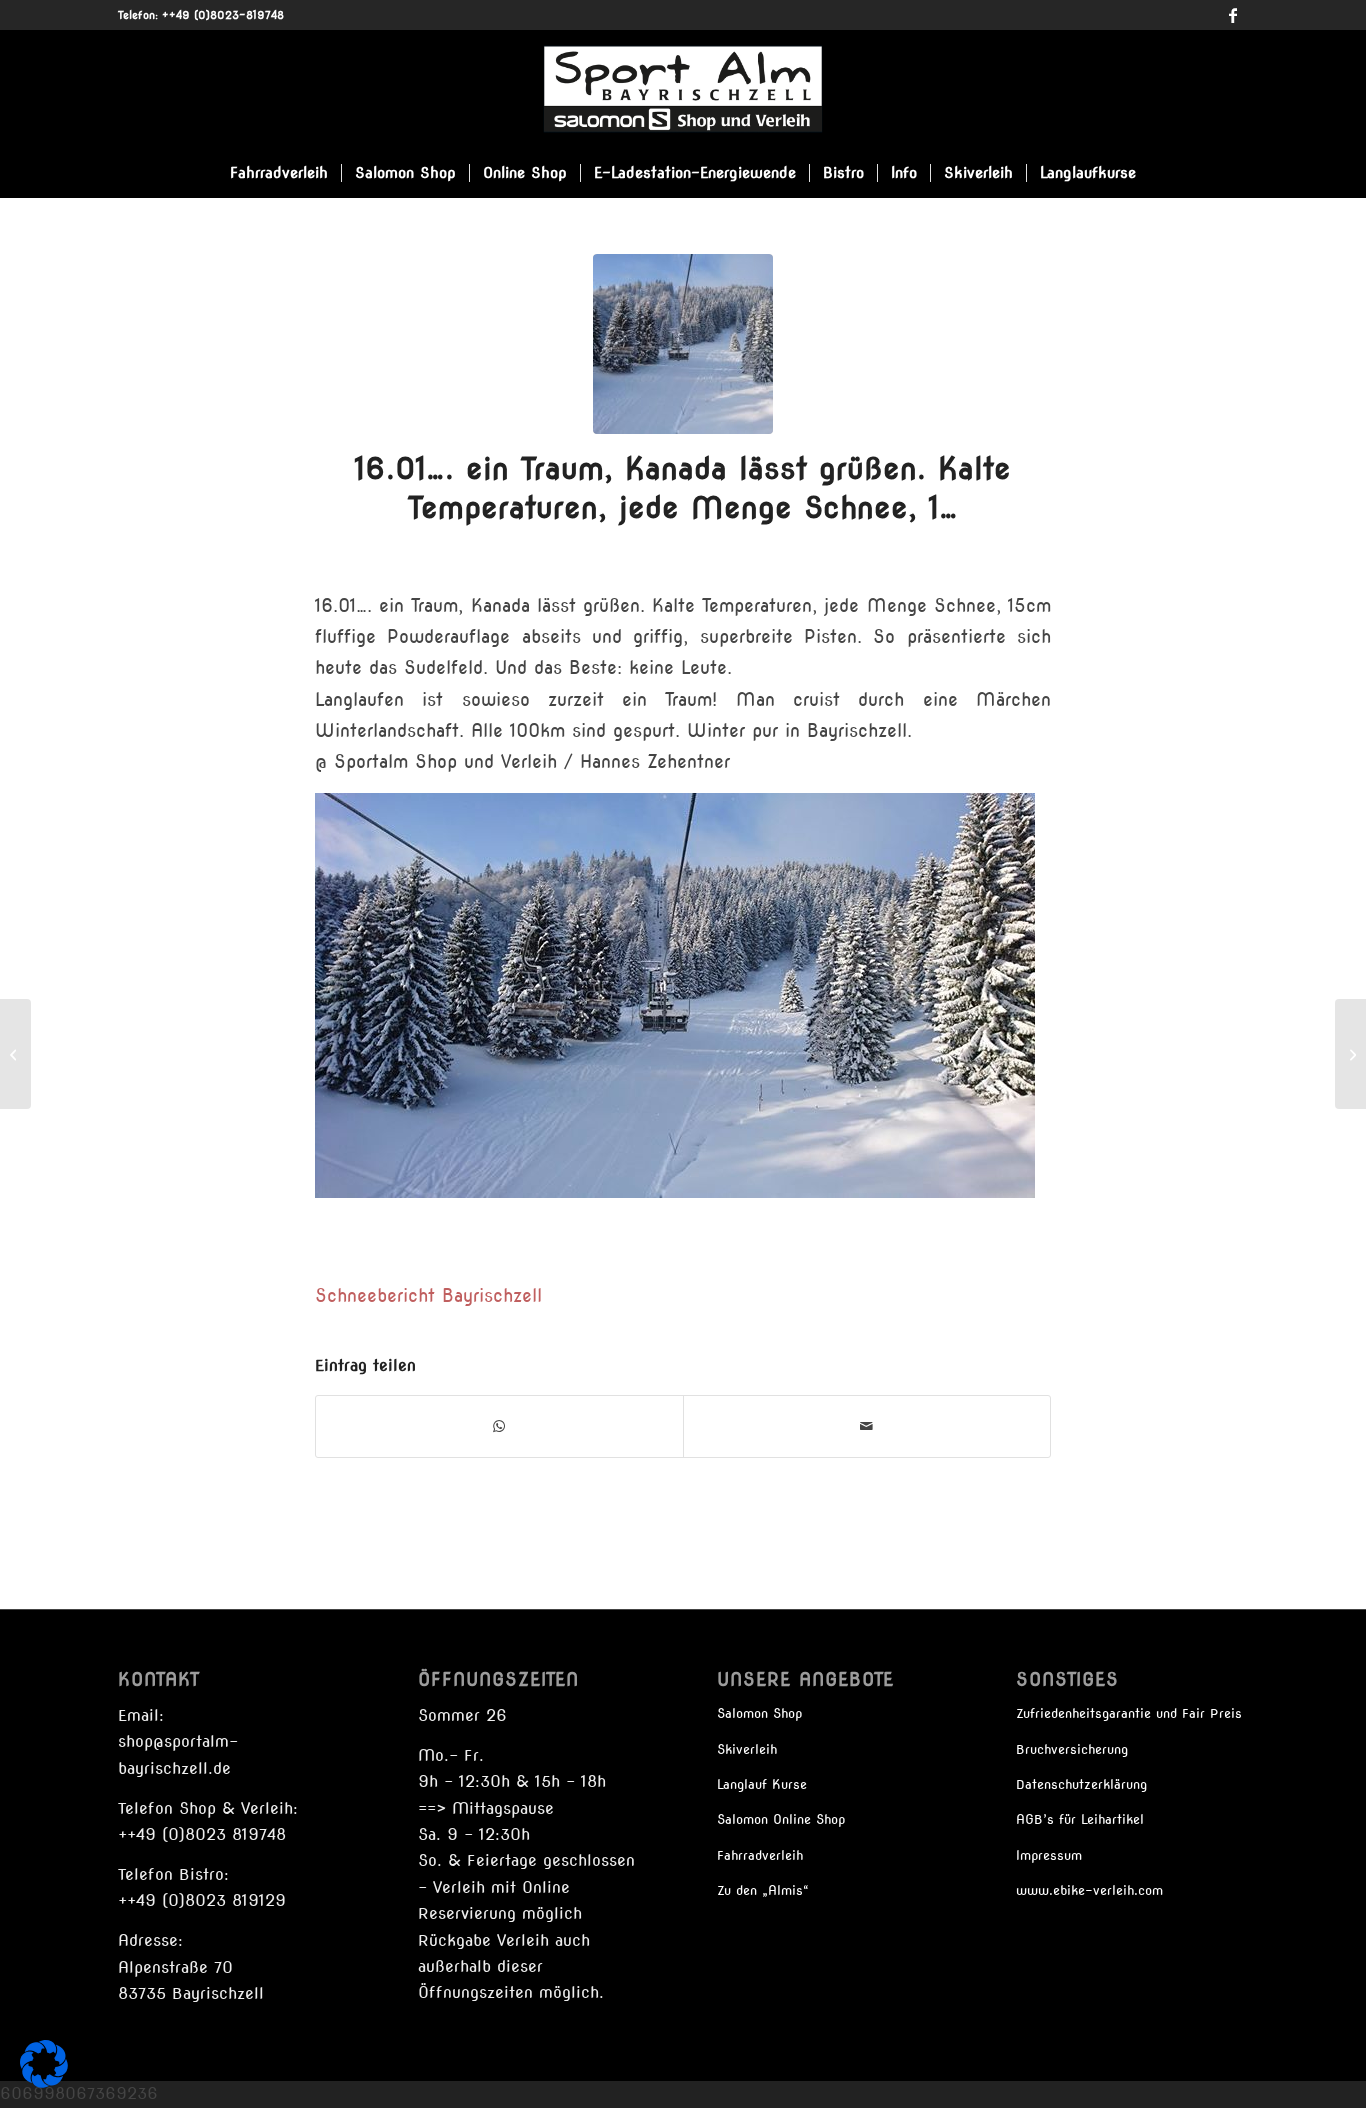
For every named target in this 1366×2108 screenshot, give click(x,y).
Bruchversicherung (1072, 1749)
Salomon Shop (759, 1713)
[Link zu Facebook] (1233, 15)
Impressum (1049, 1855)
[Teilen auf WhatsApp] (499, 1426)
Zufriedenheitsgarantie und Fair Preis (1129, 1713)
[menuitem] (279, 173)
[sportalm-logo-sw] (682, 89)
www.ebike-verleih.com (1089, 1890)
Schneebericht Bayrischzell (428, 1295)
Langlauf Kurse (762, 1784)
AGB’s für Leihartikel (1080, 1819)
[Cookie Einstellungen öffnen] (44, 2082)
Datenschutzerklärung (1081, 1784)
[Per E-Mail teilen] (867, 1426)
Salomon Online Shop (781, 1819)
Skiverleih (747, 1749)
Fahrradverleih (760, 1855)
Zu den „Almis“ (763, 1890)
